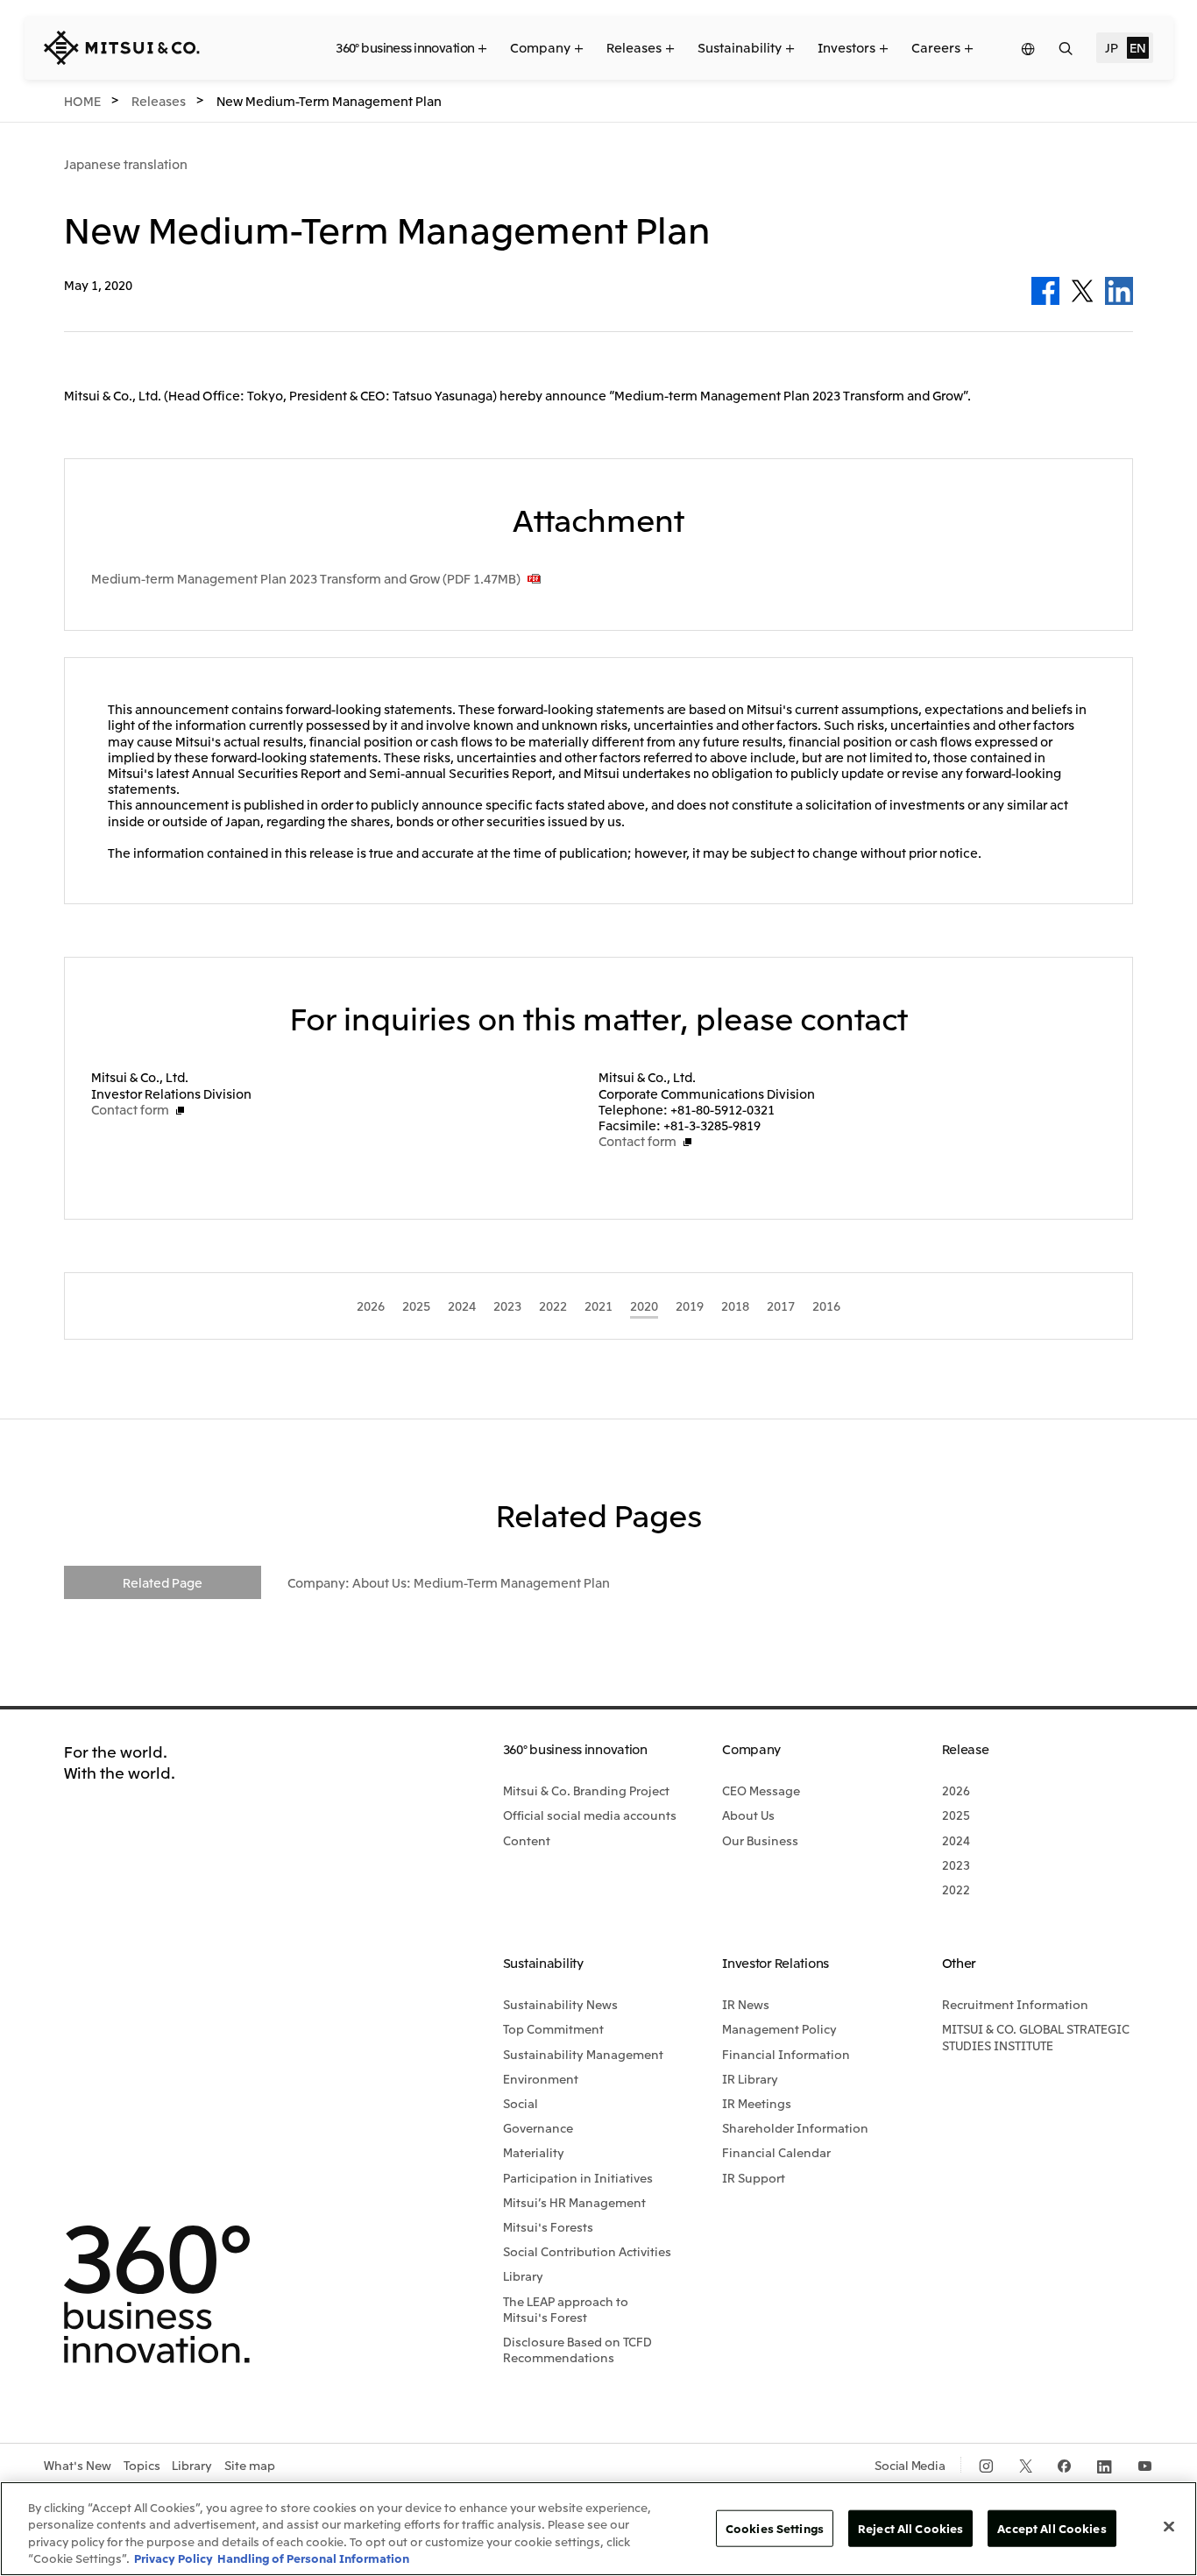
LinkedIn (1119, 291)
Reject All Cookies (910, 2528)
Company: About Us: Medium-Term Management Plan (449, 1582)
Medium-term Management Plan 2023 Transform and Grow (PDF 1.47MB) (306, 578)
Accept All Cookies (1052, 2528)
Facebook (1045, 291)
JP (1111, 47)
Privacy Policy (174, 2558)
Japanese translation (126, 164)
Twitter (1082, 291)
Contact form (130, 1109)
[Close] (1169, 2526)
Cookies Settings (775, 2528)
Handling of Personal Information (313, 2558)
